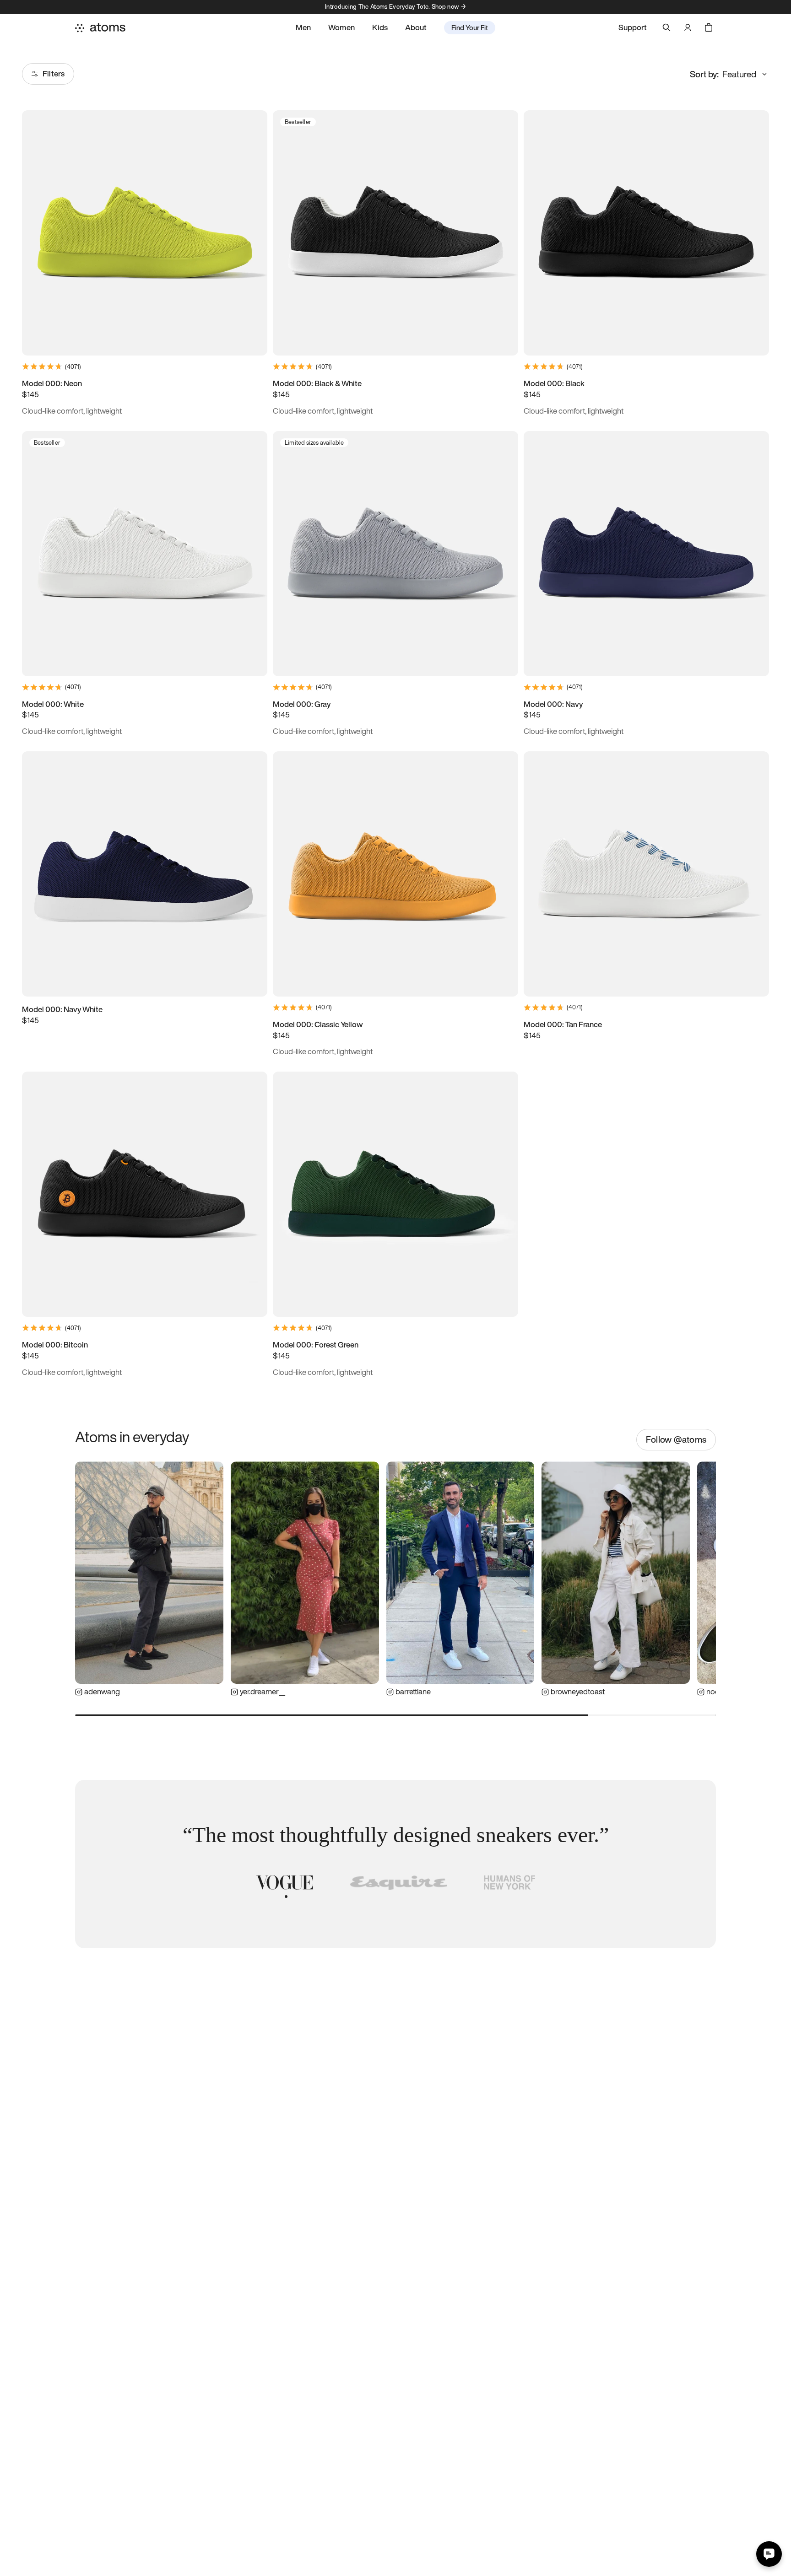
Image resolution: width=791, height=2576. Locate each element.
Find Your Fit (470, 27)
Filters (54, 73)
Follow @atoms (676, 1439)
